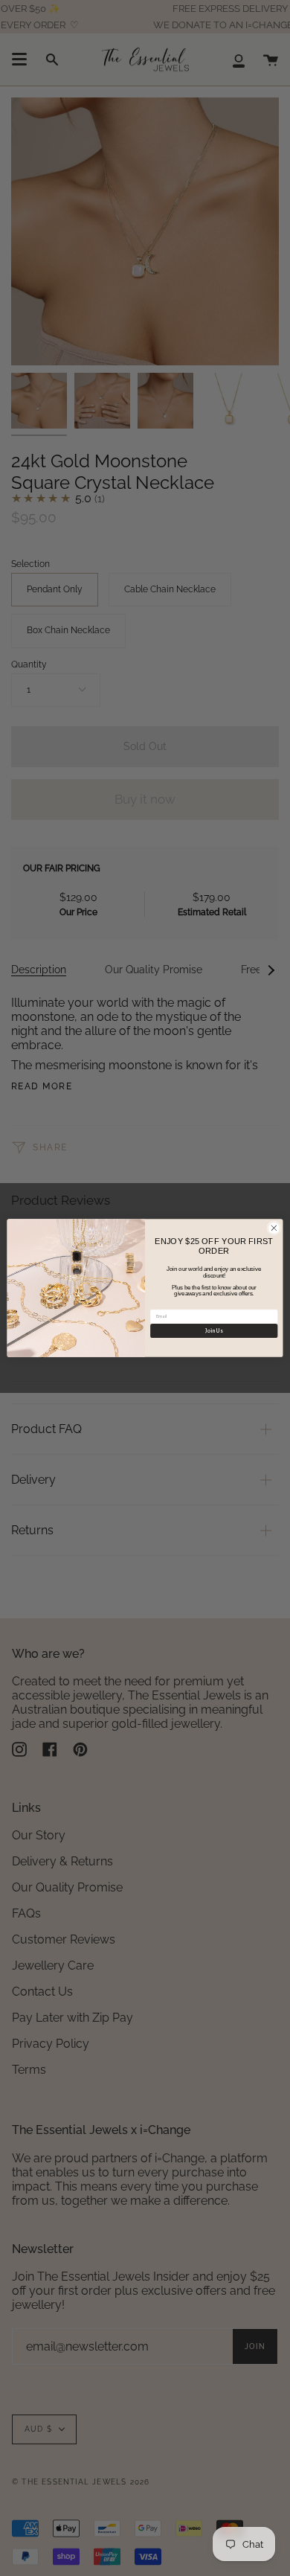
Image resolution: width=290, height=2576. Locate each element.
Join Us (214, 1331)
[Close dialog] (274, 1228)
